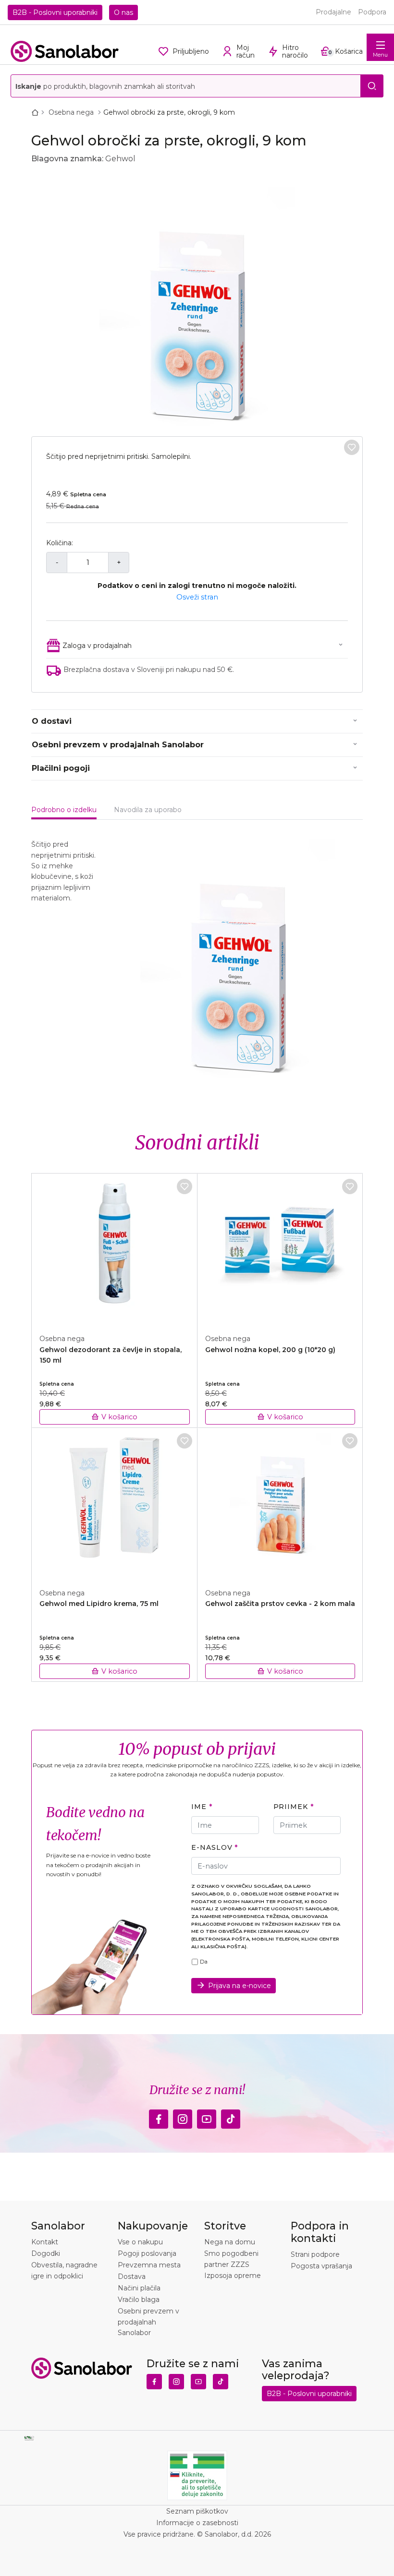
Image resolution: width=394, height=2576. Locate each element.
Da (204, 1962)
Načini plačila (139, 2288)
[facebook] (159, 2117)
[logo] (65, 51)
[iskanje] (372, 86)
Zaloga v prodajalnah (97, 646)
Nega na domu (230, 2242)
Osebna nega (72, 112)
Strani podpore (315, 2254)
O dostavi (52, 721)
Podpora (372, 12)
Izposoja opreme (233, 2276)
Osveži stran (197, 597)
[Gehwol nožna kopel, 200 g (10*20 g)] (280, 1248)
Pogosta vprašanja (321, 2266)
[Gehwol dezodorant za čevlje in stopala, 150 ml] (115, 1248)
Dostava (132, 2276)
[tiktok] (231, 2117)
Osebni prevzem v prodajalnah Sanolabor (118, 745)
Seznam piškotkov (197, 2511)
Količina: (60, 543)
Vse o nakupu (140, 2242)
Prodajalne (333, 12)
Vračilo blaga (139, 2300)
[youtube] (207, 2117)
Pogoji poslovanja (147, 2253)
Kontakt (45, 2242)
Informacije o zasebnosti (197, 2523)
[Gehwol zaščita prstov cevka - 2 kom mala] (280, 1503)
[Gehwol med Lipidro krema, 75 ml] (115, 1503)
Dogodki (46, 2253)
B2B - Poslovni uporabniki (55, 12)
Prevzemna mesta (149, 2265)
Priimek (291, 1807)
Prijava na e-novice (240, 1986)
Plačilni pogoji (61, 768)
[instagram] (183, 2117)
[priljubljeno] (352, 447)
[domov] (37, 112)
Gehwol (120, 159)
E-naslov (212, 1847)
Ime (199, 1807)
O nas (123, 12)
